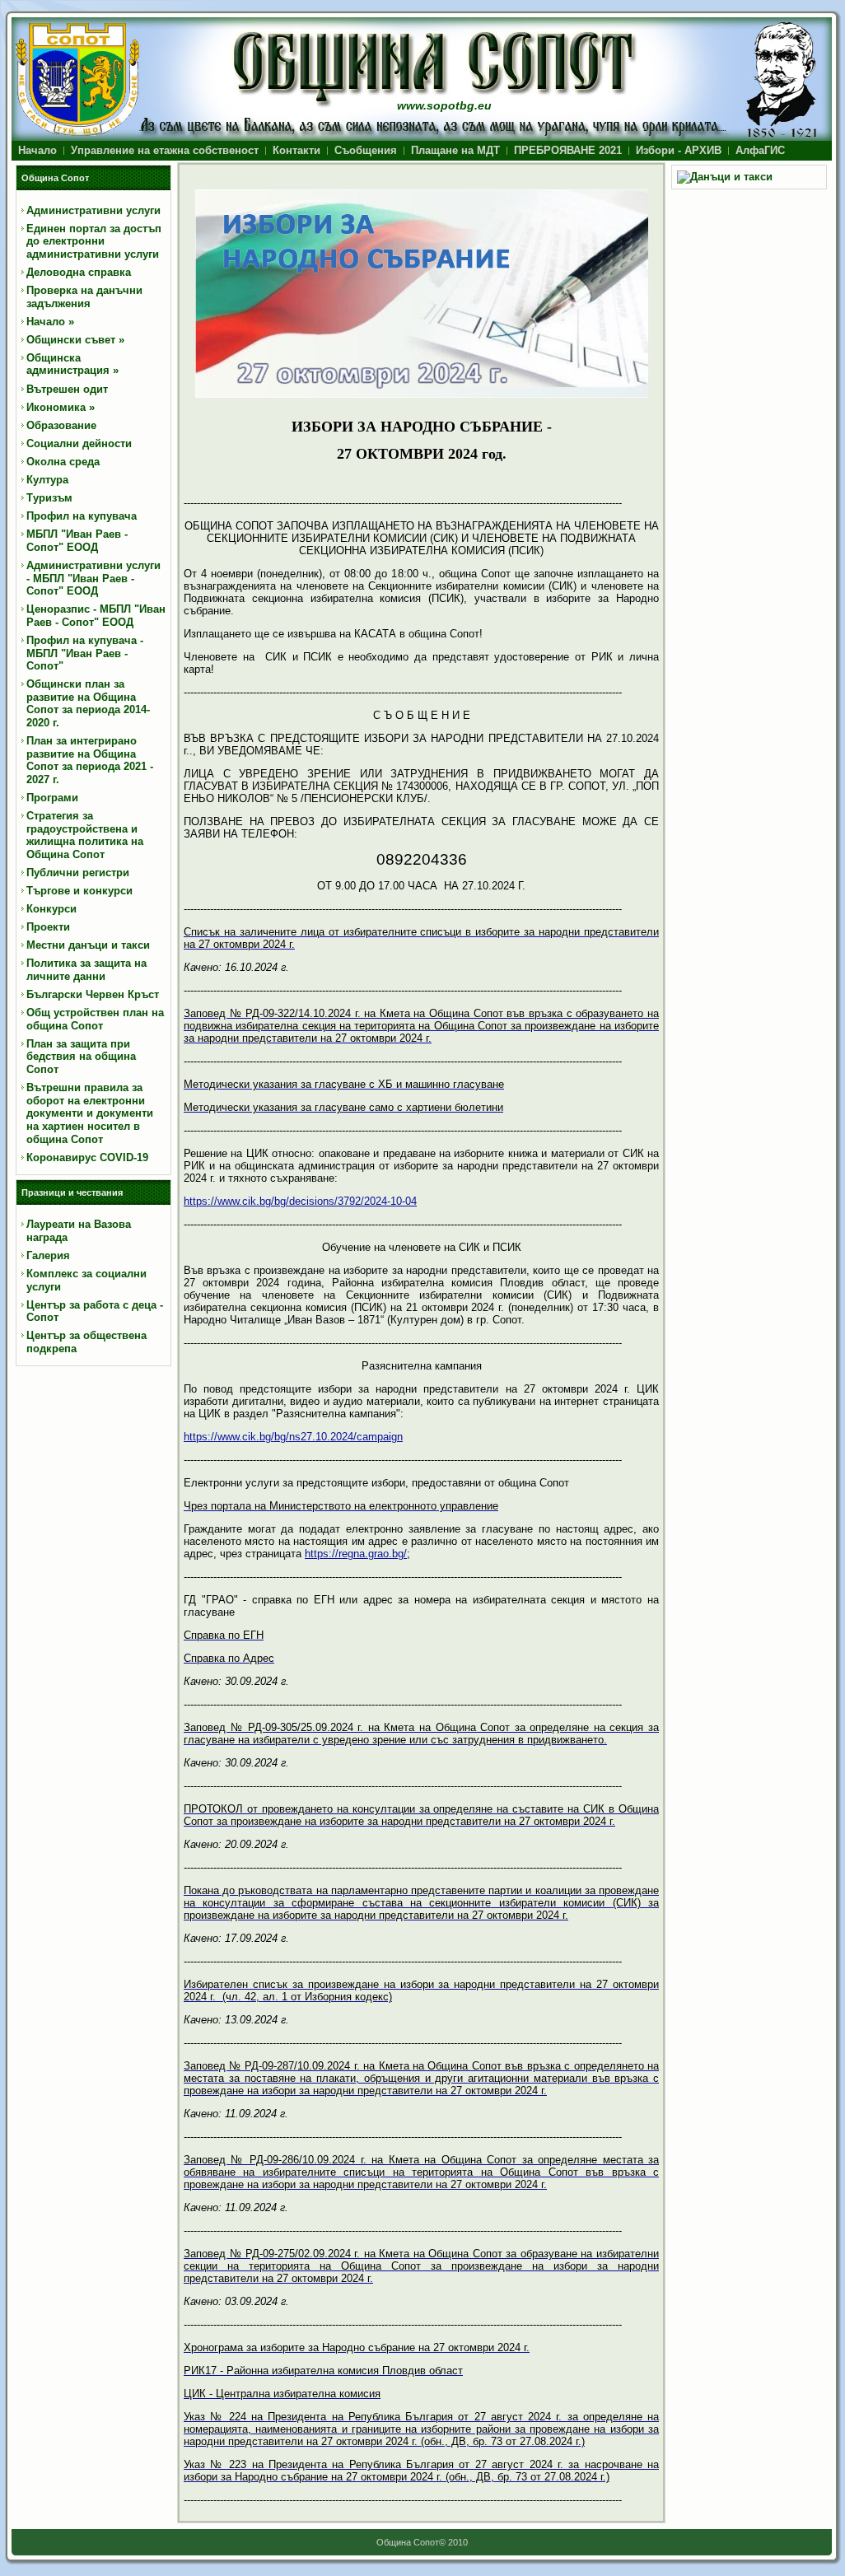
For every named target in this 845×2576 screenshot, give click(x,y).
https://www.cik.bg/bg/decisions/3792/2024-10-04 (300, 1201)
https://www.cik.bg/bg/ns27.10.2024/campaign (293, 1437)
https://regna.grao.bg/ (356, 1554)
